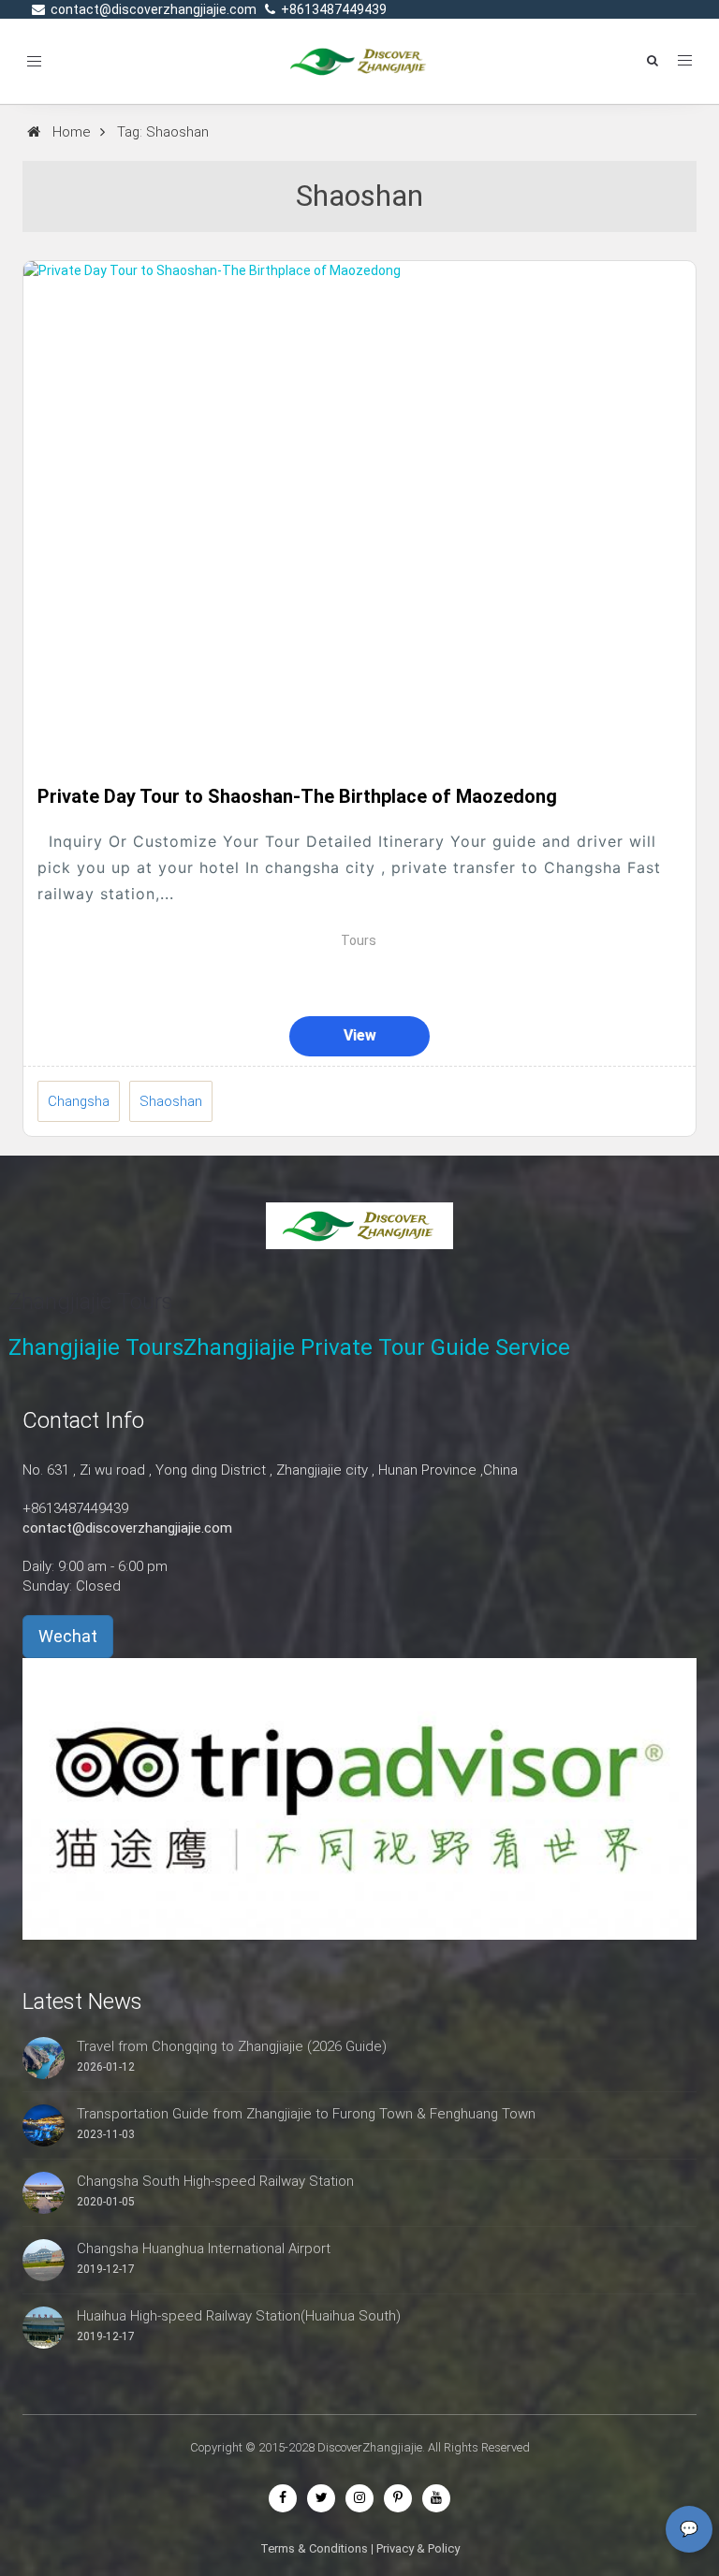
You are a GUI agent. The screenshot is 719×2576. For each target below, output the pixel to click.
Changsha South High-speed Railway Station (215, 2181)
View (360, 1035)
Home (72, 132)
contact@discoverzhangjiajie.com (127, 1528)
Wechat (68, 1636)
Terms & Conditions (314, 2548)
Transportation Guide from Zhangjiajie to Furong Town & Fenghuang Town (306, 2114)
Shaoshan (171, 1101)
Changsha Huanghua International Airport (204, 2249)
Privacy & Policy (418, 2548)
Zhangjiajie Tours (96, 1347)
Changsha (79, 1101)
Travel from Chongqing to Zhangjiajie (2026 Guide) (232, 2046)
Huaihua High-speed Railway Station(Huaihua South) (239, 2316)
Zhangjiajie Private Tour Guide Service (377, 1347)
